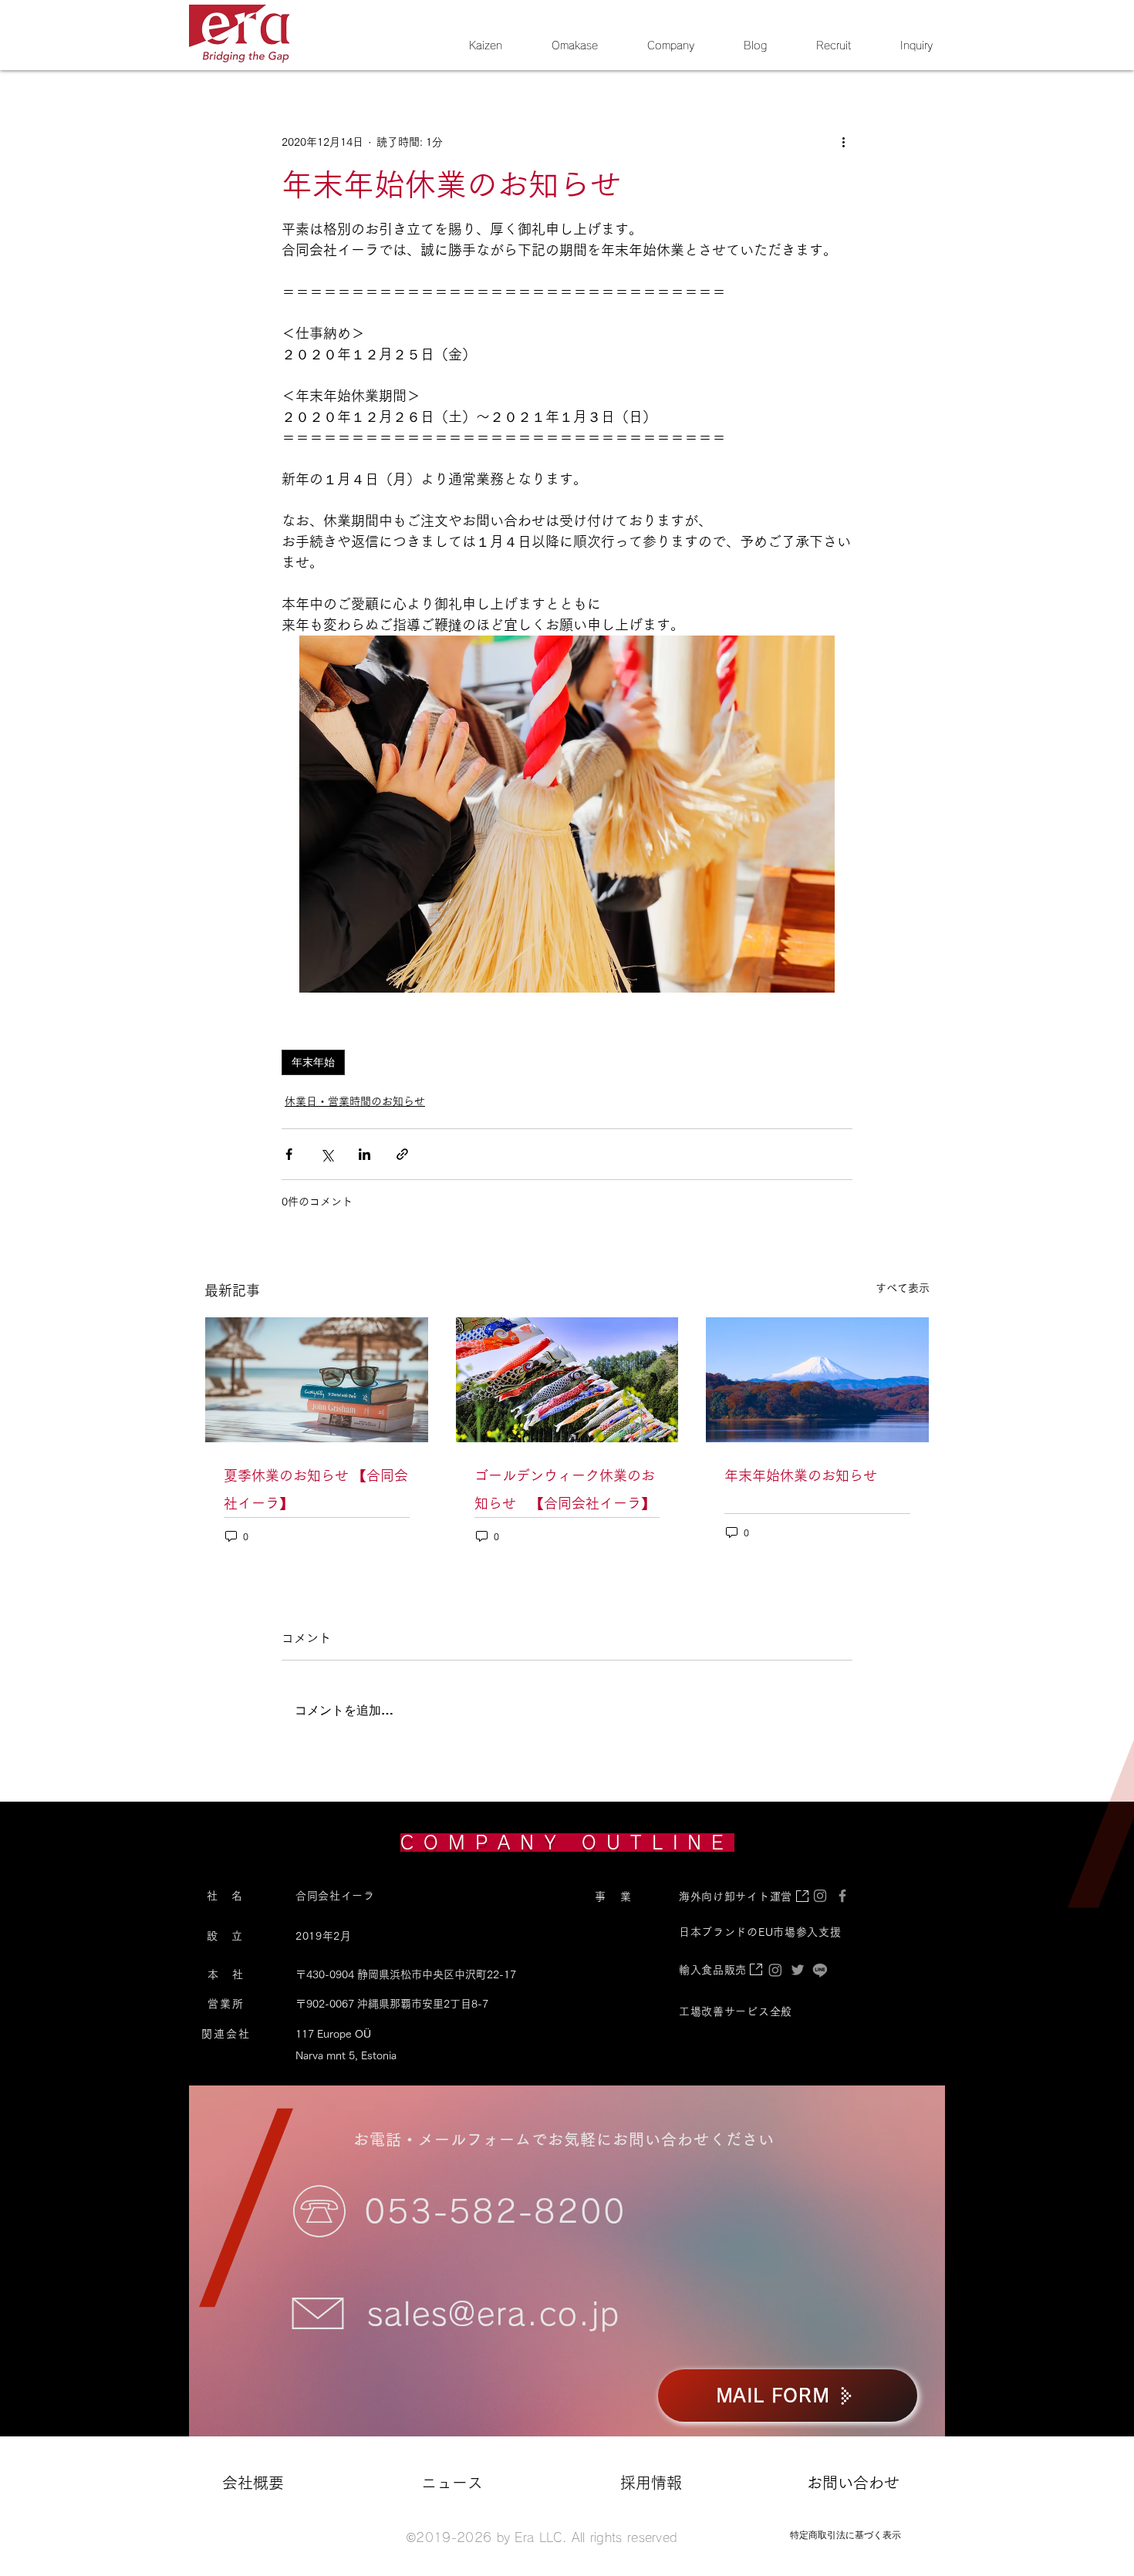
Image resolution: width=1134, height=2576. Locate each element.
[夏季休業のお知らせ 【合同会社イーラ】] (317, 1380)
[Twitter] (798, 1970)
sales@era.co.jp (494, 2314)
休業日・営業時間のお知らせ (355, 1101)
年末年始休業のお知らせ (801, 1475)
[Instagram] (775, 1970)
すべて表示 (903, 1288)
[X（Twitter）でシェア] (327, 1154)
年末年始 (313, 1062)
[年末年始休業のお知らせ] (817, 1380)
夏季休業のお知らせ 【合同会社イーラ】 (316, 1489)
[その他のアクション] (843, 142)
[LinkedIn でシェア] (364, 1154)
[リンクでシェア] (402, 1154)
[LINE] (820, 1970)
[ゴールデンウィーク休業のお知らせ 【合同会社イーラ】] (567, 1380)
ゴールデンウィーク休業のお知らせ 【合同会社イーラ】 (565, 1489)
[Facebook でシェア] (289, 1154)
